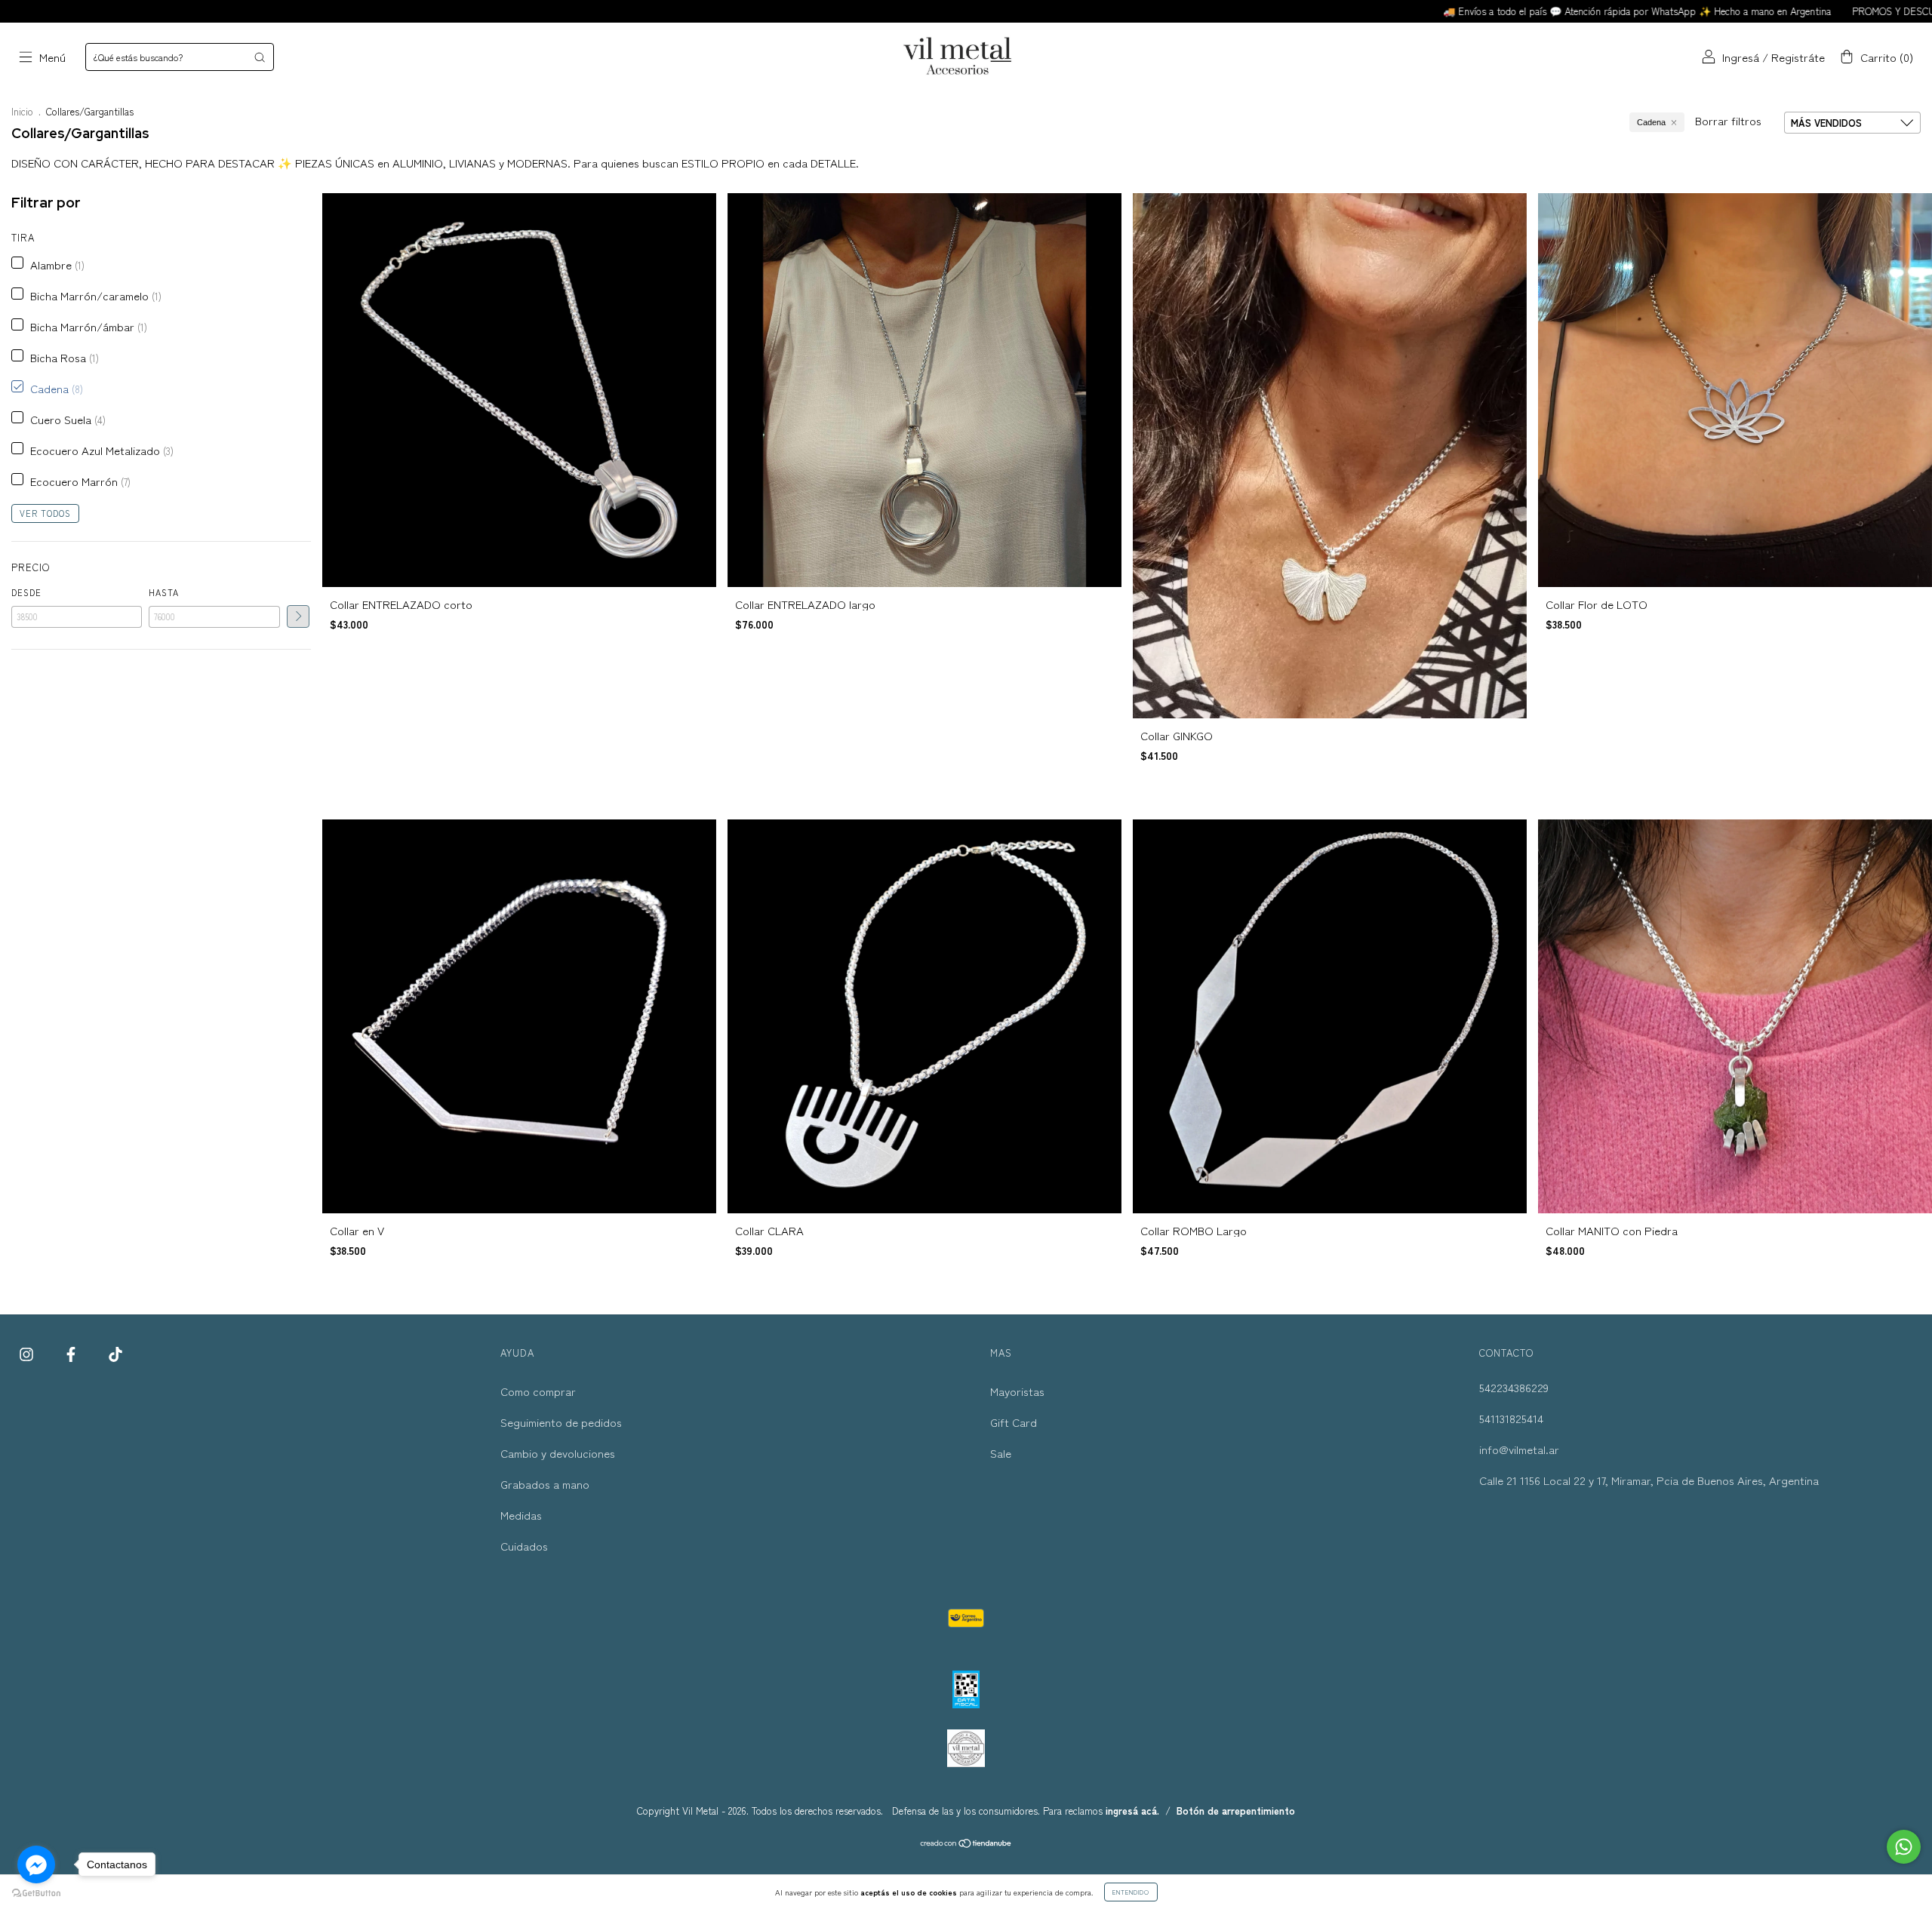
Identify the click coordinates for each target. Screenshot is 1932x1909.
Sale (1001, 1453)
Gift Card (1014, 1422)
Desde (26, 592)
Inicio (22, 111)
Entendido (1131, 1892)
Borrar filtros (1728, 120)
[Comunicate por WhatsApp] (1904, 1847)
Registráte (1798, 57)
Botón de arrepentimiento (1236, 1811)
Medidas (521, 1515)
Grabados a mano (545, 1484)
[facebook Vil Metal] (72, 1353)
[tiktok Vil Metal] (115, 1353)
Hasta (164, 592)
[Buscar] (260, 57)
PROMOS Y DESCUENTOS (1749, 11)
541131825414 (1511, 1418)
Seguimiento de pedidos (561, 1422)
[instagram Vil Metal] (28, 1353)
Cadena (1651, 122)
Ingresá (1741, 57)
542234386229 (1514, 1387)
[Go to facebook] (36, 1864)
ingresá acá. (1132, 1811)
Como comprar (538, 1391)
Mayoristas (1017, 1391)
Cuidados (524, 1546)
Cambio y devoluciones (558, 1453)
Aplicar (298, 616)
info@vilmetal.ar (1519, 1449)
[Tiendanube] (966, 1844)
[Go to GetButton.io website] (36, 1894)
